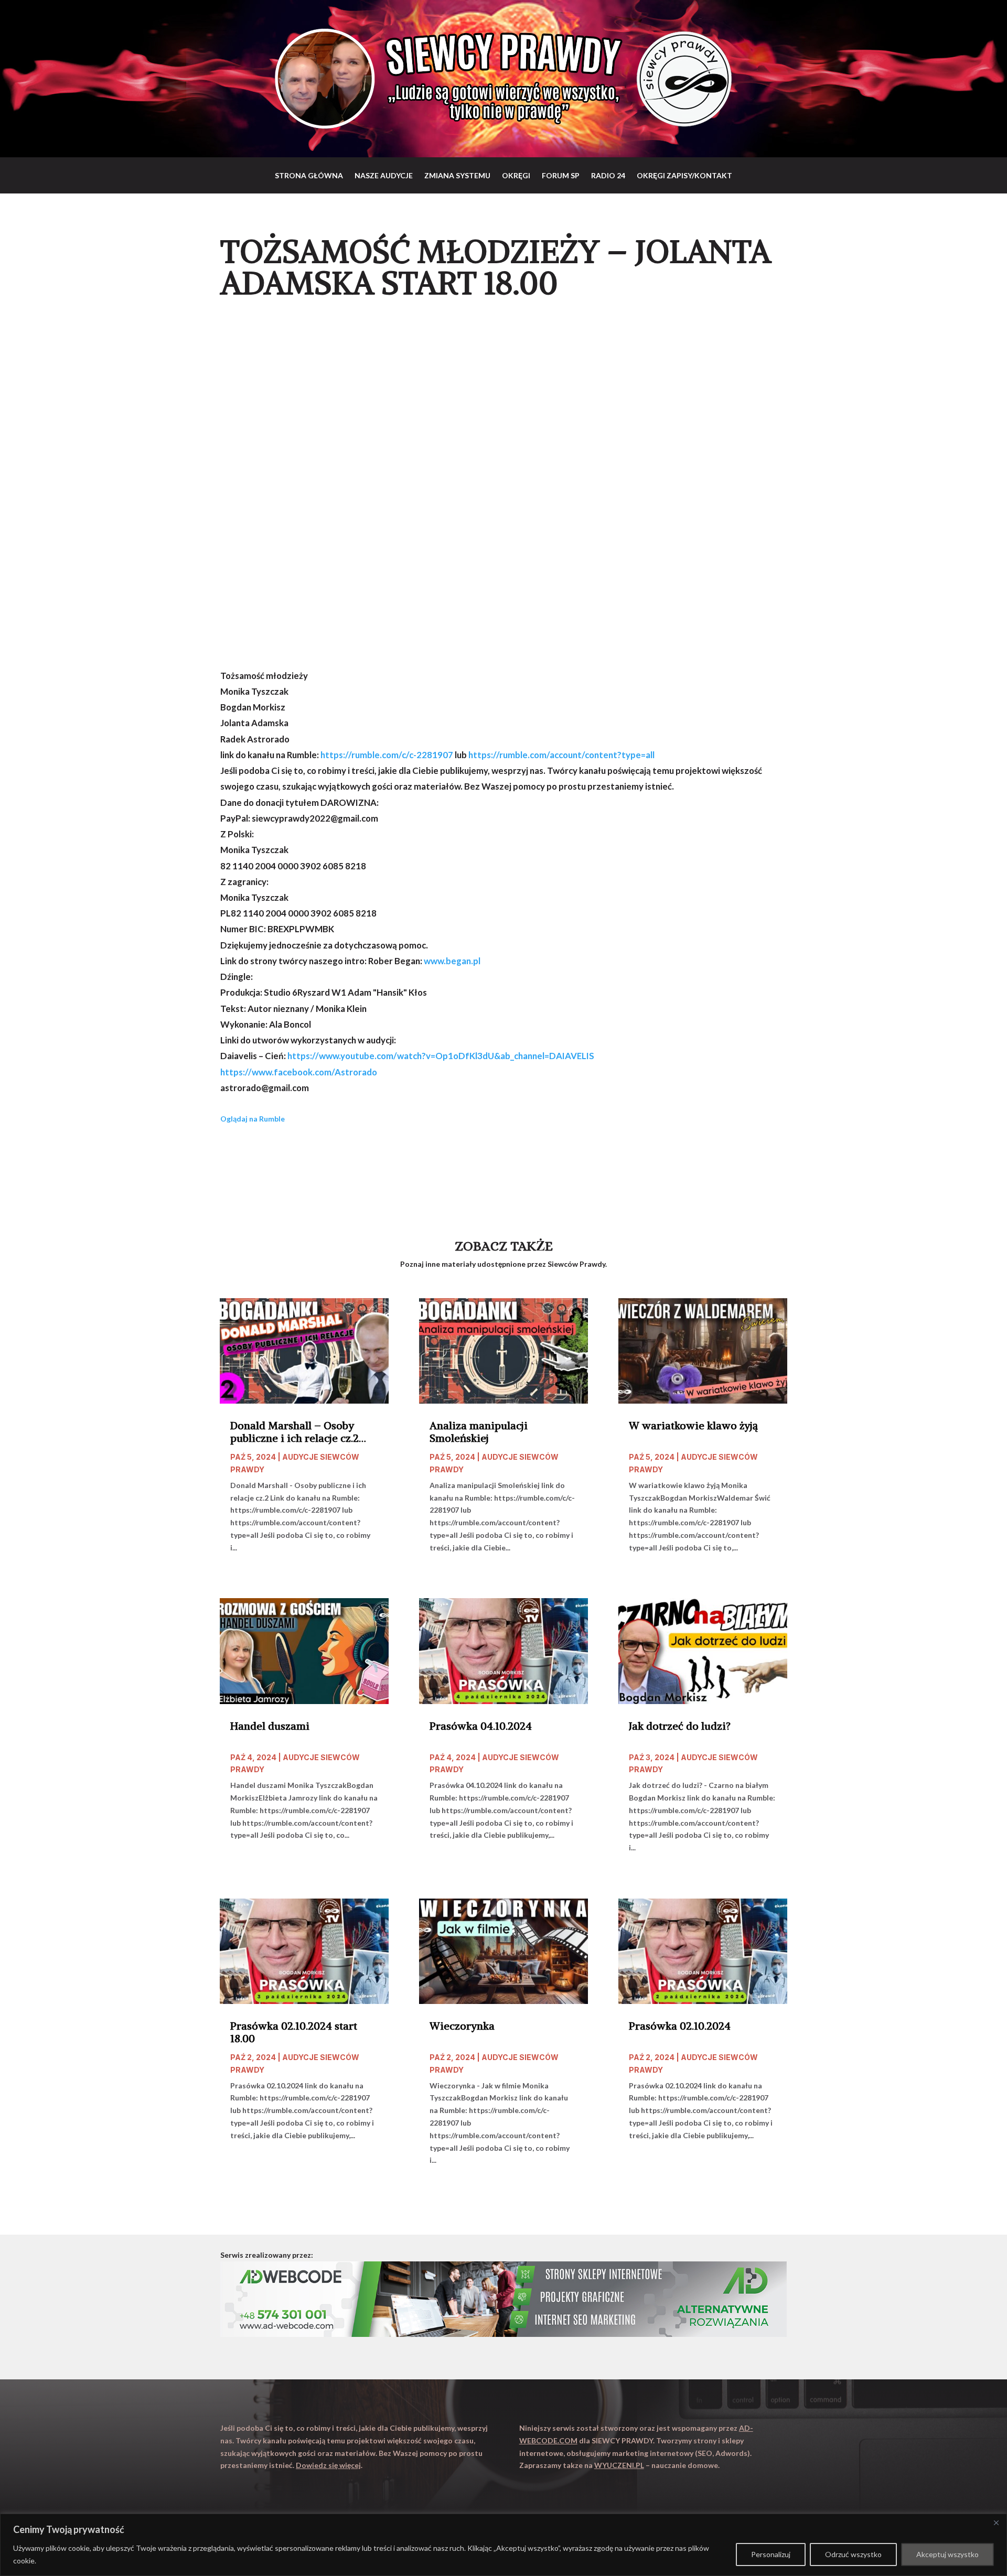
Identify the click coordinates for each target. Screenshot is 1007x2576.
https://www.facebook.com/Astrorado (299, 1072)
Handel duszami (270, 1726)
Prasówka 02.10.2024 (680, 2026)
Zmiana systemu (457, 175)
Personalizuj (771, 2554)
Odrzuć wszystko (853, 2554)
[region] (504, 2545)
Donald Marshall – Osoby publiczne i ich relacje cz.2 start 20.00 (294, 1432)
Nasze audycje (384, 175)
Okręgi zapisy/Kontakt (684, 175)
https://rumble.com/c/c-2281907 (387, 755)
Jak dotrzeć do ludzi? (680, 1726)
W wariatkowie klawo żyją (693, 1426)
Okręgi (516, 175)
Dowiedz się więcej (328, 2465)
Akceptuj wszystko (947, 2554)
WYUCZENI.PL (619, 2465)
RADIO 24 (608, 175)
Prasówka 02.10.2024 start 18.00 (294, 2032)
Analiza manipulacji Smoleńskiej (479, 1432)
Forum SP (561, 175)
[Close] (996, 2523)
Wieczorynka (462, 2026)
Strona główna (309, 175)
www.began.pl (452, 961)
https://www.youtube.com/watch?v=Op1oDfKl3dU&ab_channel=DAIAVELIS (441, 1056)
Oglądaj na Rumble (253, 1119)
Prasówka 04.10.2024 (481, 1726)
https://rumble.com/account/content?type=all (561, 755)
